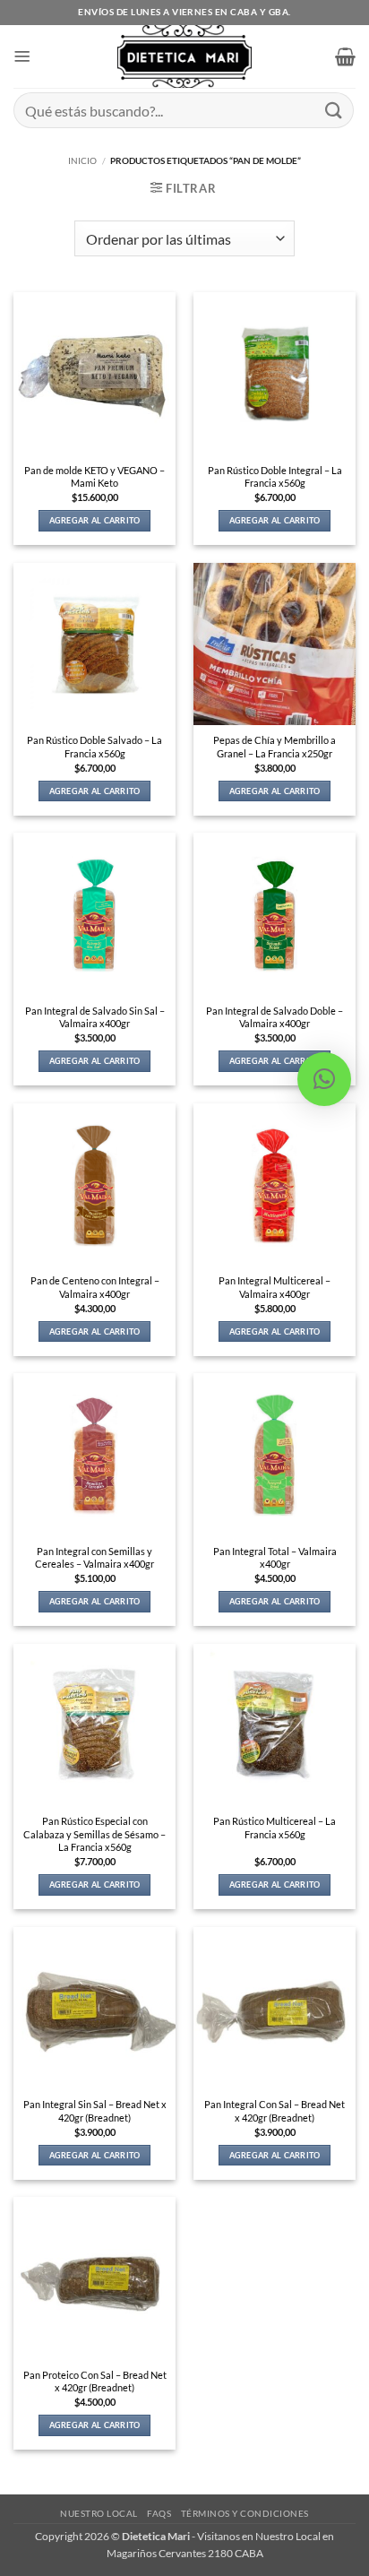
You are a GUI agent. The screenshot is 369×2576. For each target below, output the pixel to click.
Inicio (82, 160)
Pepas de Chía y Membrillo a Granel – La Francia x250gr (275, 747)
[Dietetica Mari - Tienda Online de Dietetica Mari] (185, 56)
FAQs (159, 2513)
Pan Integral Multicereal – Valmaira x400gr (275, 1287)
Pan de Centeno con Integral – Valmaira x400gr (95, 1287)
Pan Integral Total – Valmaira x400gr (275, 1558)
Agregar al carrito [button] (95, 520)
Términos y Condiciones (245, 2513)
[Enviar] (334, 110)
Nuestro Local (99, 2513)
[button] (22, 56)
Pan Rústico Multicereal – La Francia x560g (275, 1828)
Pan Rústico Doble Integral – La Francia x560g (275, 477)
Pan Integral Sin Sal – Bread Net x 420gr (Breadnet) (95, 2111)
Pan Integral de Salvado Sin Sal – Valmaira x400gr (95, 1017)
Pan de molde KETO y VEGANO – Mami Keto (94, 477)
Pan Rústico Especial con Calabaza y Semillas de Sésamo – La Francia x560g (94, 1834)
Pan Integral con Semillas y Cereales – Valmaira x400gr (94, 1558)
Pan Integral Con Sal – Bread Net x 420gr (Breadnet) (275, 2111)
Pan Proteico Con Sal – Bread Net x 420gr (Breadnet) (95, 2382)
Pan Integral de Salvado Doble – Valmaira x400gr (275, 1017)
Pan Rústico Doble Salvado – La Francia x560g (94, 747)
